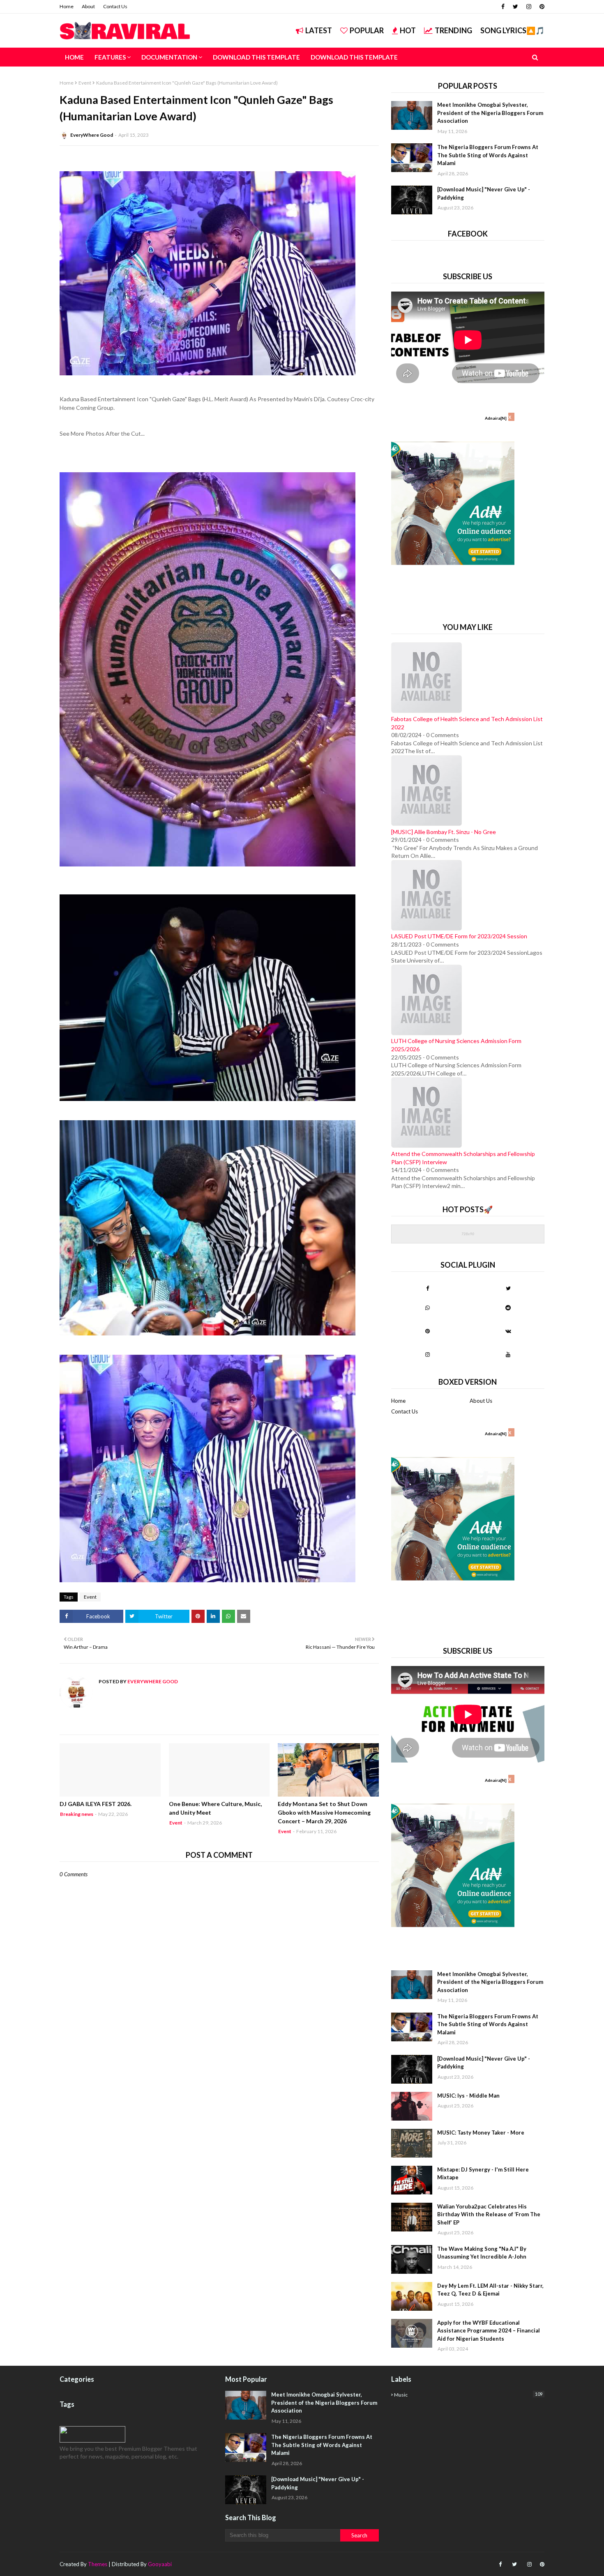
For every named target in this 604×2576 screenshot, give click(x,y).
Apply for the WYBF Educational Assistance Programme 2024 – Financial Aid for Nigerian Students (489, 2331)
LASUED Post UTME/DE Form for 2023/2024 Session (459, 936)
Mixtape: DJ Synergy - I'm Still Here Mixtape (483, 2174)
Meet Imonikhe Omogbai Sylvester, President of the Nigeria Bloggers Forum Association (490, 113)
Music (468, 2394)
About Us (481, 1401)
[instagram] (529, 7)
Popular (367, 30)
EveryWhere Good (92, 135)
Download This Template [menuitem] (256, 57)
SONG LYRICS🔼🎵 (512, 30)
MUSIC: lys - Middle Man (468, 2096)
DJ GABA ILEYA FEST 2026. (96, 1804)
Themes (98, 2564)
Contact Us (115, 6)
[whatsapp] (428, 1308)
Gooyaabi (160, 2564)
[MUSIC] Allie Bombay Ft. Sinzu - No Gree (444, 832)
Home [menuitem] (74, 57)
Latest (319, 30)
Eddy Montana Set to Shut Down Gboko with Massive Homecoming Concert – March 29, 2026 (324, 1812)
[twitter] (515, 7)
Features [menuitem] (110, 57)
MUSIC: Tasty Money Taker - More (481, 2132)
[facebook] (503, 7)
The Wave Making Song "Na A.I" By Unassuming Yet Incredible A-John (482, 2253)
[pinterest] (541, 7)
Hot (408, 30)
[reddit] (508, 1308)
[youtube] (508, 1354)
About (88, 6)
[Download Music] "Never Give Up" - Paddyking (484, 193)
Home (67, 6)
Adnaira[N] (496, 418)
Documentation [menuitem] (169, 57)
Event (85, 83)
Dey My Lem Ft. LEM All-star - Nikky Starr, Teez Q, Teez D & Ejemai (490, 2290)
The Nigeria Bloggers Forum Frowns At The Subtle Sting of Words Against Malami (488, 155)
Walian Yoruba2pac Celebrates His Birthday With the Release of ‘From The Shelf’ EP (489, 2214)
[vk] (508, 1331)
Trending (453, 30)
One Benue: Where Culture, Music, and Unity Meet (215, 1808)
